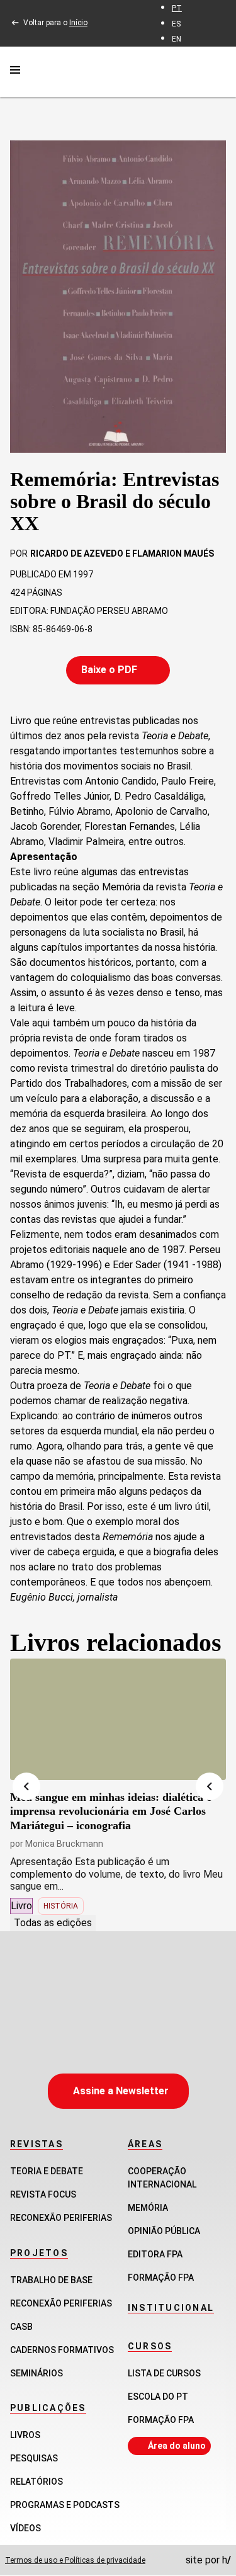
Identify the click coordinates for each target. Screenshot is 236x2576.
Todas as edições (53, 1923)
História (61, 1906)
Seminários (37, 2373)
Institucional (171, 2308)
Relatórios (37, 2482)
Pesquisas (34, 2458)
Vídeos (25, 2528)
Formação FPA (161, 2420)
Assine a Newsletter (121, 2091)
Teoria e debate (47, 2171)
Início (78, 23)
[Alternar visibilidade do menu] (15, 72)
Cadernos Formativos (62, 2350)
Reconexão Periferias (61, 2218)
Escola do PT (158, 2397)
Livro (21, 1906)
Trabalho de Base (51, 2280)
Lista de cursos (164, 2373)
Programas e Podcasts (65, 2505)
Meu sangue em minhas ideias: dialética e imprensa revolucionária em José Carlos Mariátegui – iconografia (111, 1811)
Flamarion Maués (173, 553)
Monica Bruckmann (64, 1844)
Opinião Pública (164, 2231)
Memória (148, 2208)
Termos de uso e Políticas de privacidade (75, 2560)
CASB (21, 2327)
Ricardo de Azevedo (77, 553)
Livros (25, 2435)
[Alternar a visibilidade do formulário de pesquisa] (218, 71)
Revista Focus (43, 2194)
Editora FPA (155, 2254)
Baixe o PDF (109, 670)
